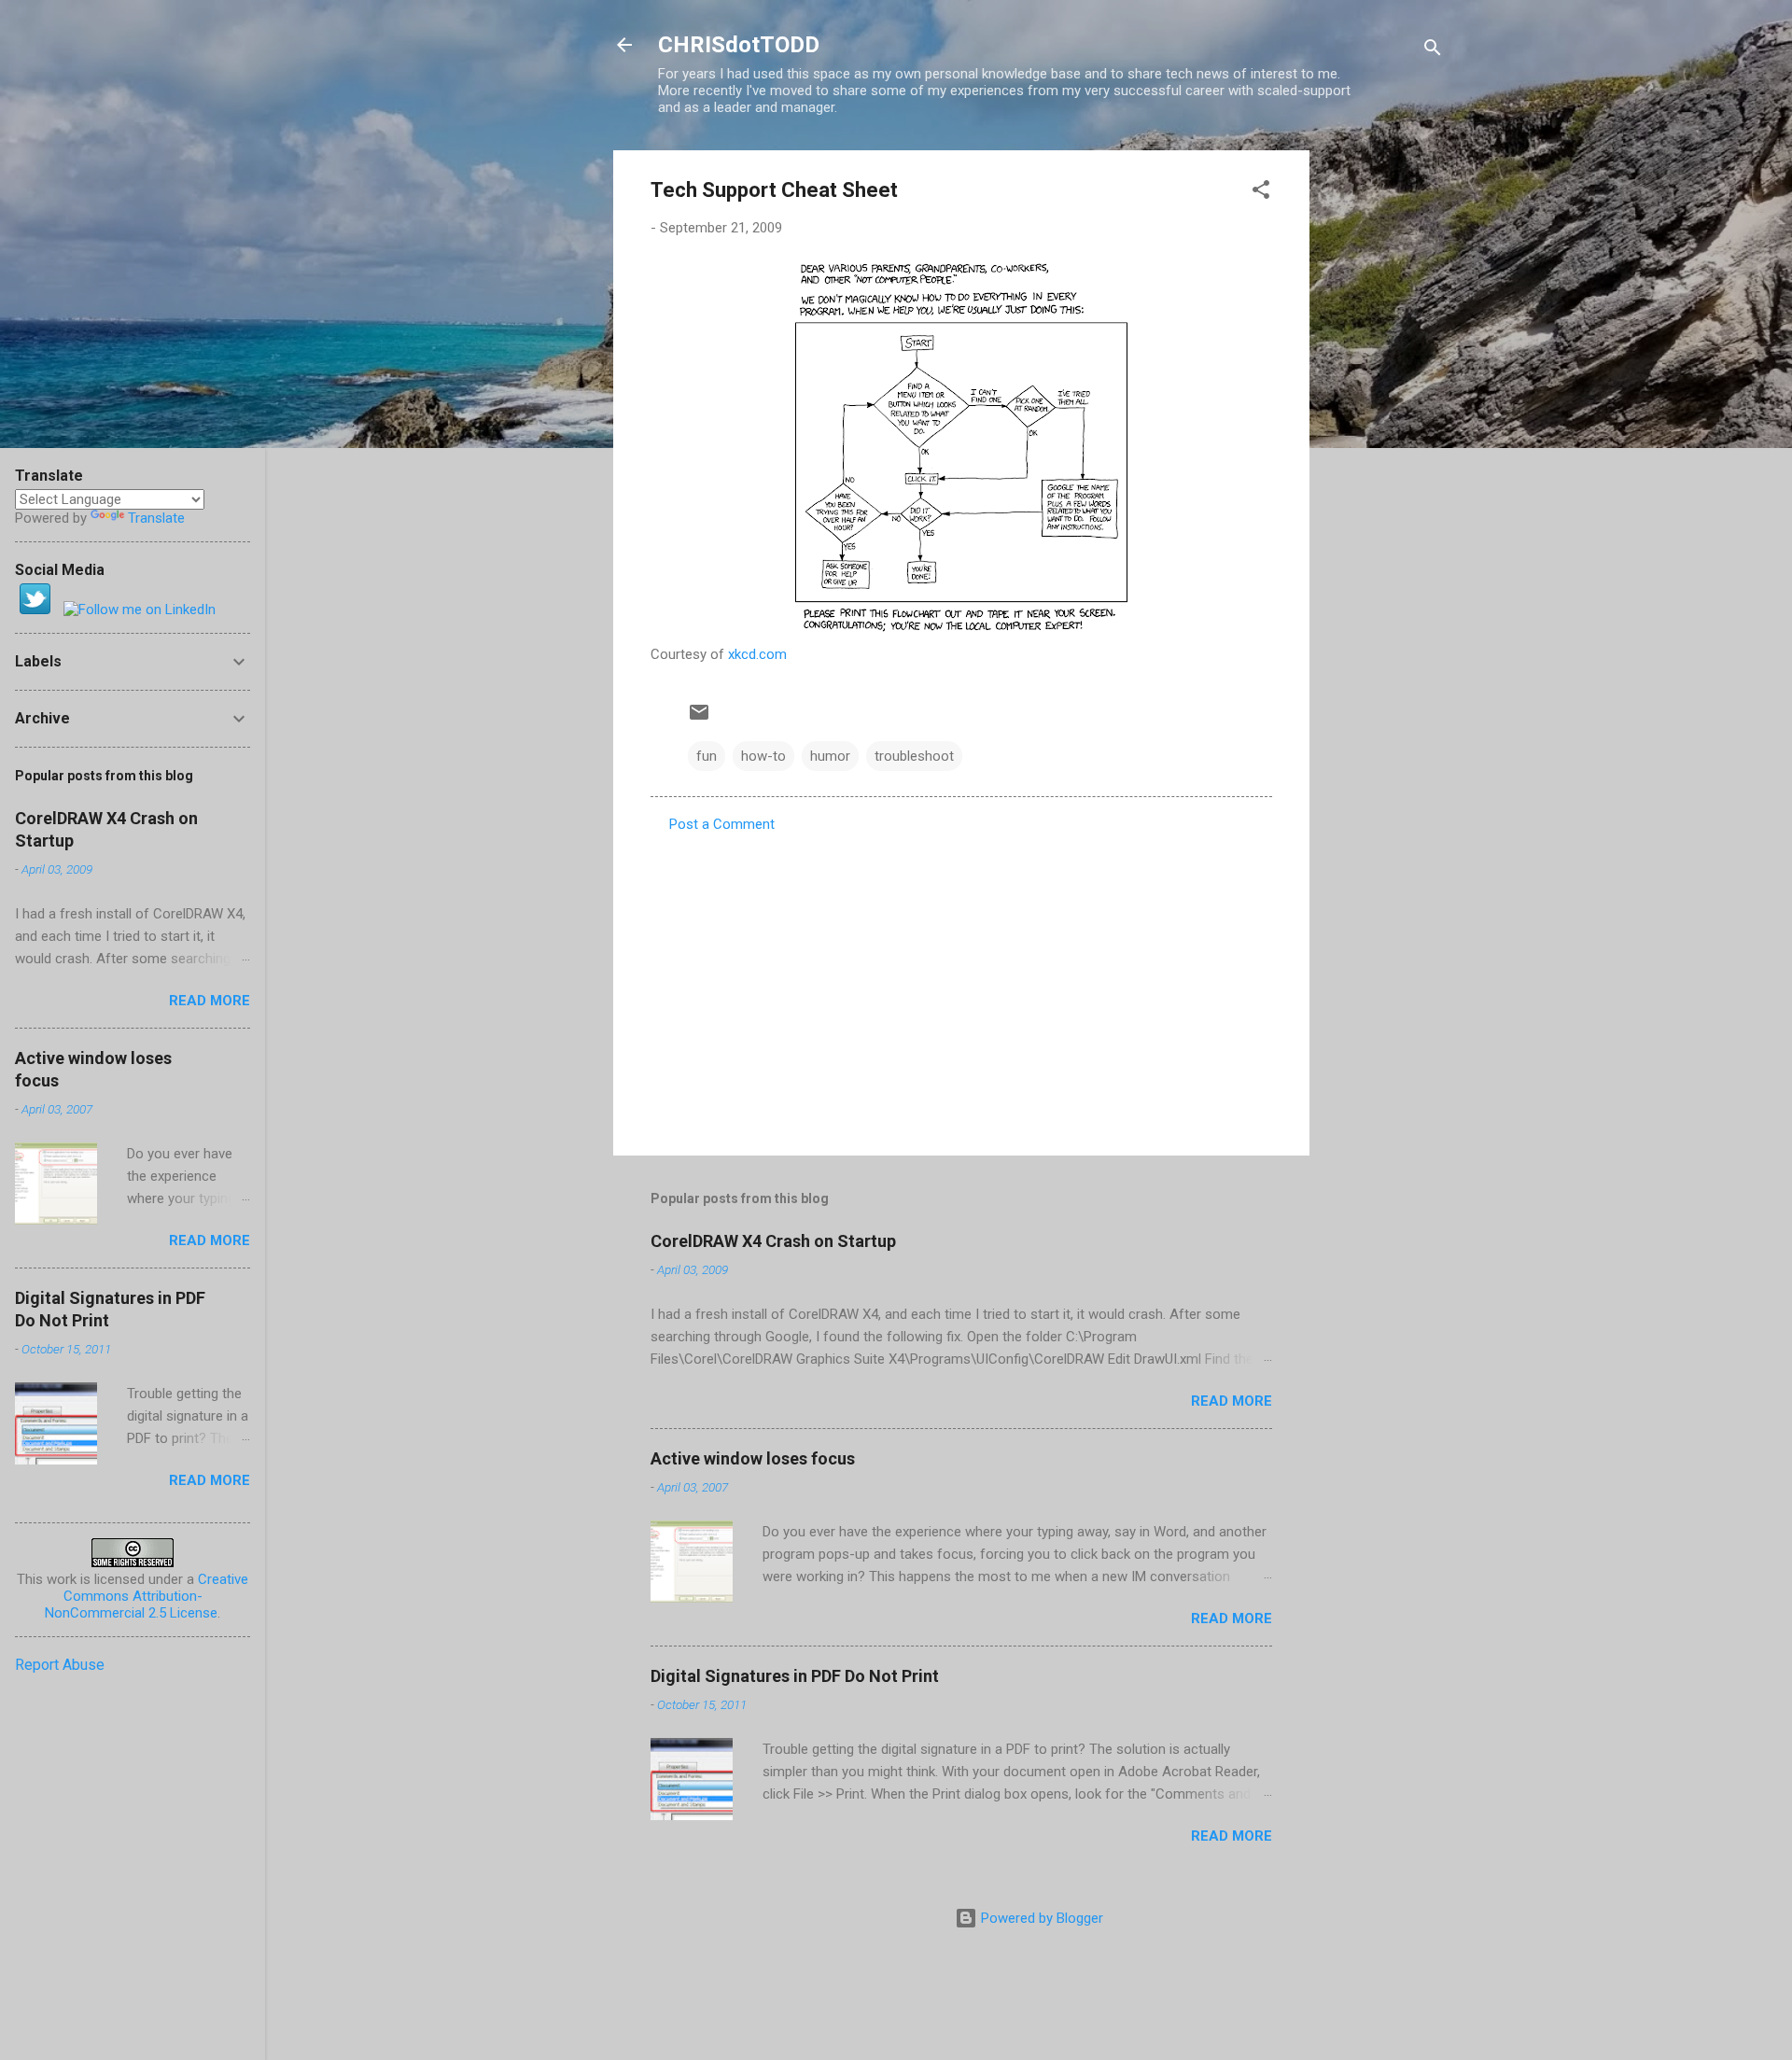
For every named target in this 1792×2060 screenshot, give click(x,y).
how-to (763, 756)
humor (830, 756)
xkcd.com (757, 654)
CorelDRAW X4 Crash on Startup (773, 1241)
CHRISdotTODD (739, 45)
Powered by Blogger (1040, 1918)
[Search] (1433, 51)
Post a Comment (722, 824)
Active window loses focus (753, 1458)
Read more (1232, 1401)
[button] (1261, 193)
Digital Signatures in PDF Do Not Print (795, 1676)
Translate (156, 518)
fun (707, 756)
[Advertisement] (1384, 430)
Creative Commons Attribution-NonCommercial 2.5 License (147, 1596)
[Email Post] (699, 719)
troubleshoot (914, 756)
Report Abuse (60, 1665)
